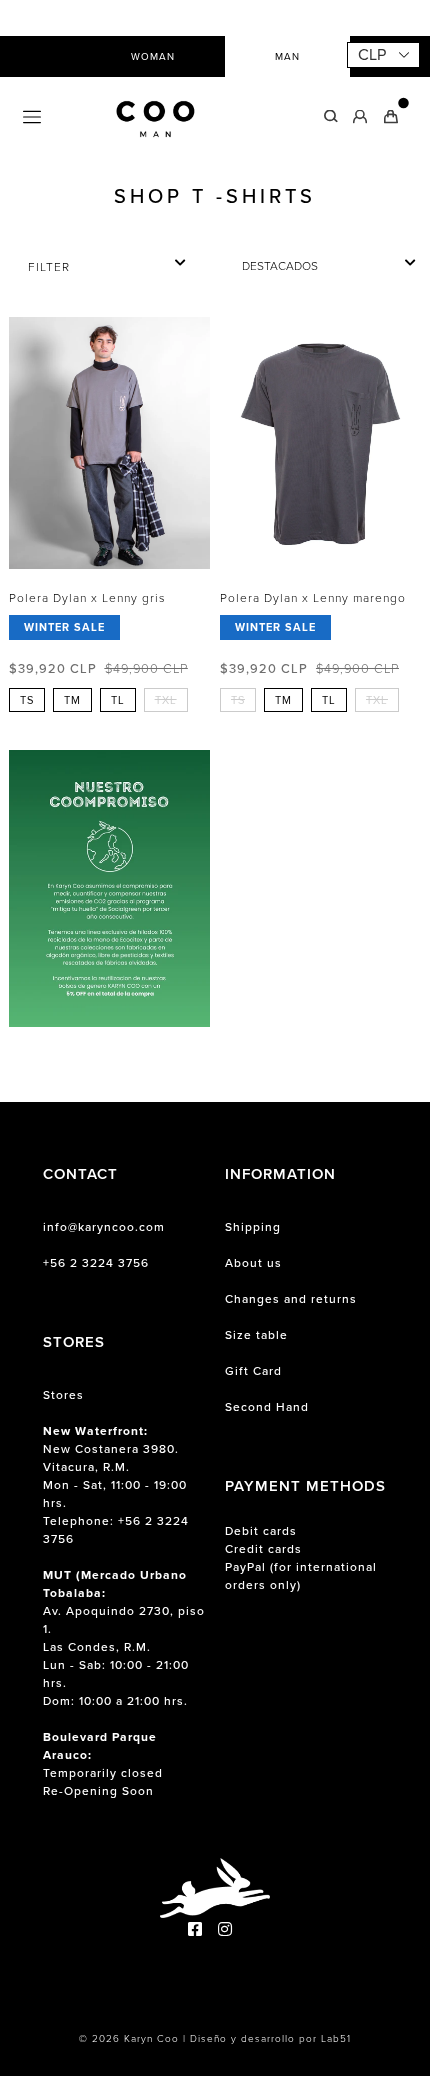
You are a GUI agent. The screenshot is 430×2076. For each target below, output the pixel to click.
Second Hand (267, 1407)
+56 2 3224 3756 (96, 1263)
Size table (256, 1335)
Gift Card (253, 1371)
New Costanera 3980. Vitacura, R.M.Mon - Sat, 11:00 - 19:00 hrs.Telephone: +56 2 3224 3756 (116, 1485)
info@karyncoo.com (104, 1227)
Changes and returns (291, 1299)
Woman (153, 56)
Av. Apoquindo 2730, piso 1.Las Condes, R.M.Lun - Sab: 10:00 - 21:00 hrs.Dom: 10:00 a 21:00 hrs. (124, 1638)
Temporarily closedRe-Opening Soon (103, 1764)
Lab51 (336, 2038)
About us (253, 1263)
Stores (63, 1395)
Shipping (253, 1227)
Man (287, 56)
